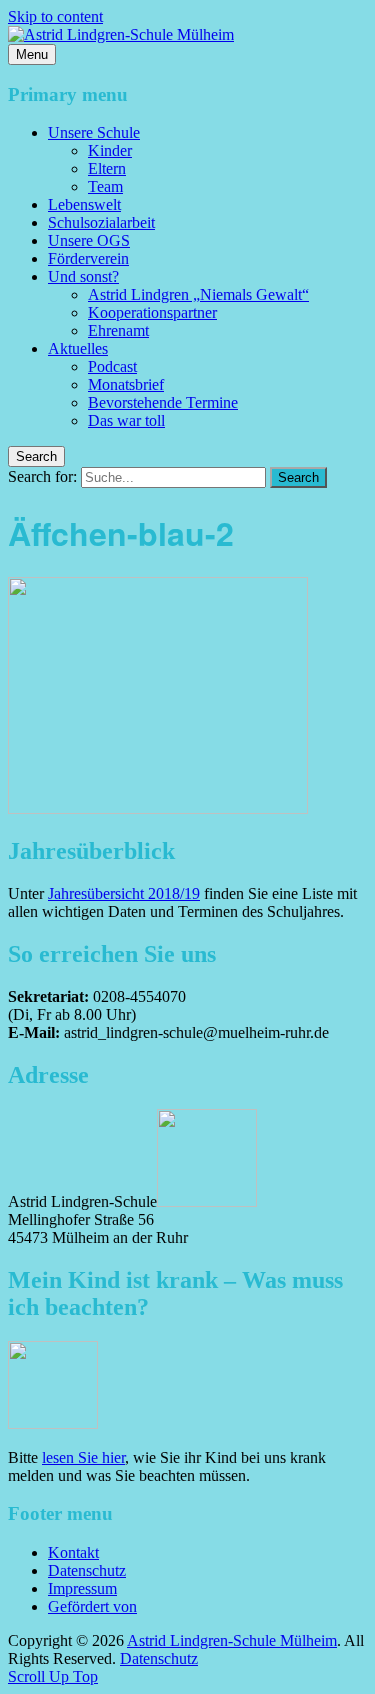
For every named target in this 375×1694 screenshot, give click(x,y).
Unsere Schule (94, 132)
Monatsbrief (126, 384)
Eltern (107, 168)
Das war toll (126, 420)
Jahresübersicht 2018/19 (124, 893)
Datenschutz (87, 1570)
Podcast (112, 366)
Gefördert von (92, 1606)
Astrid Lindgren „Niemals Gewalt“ (198, 294)
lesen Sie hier (83, 1457)
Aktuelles (78, 348)
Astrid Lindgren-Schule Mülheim (232, 1640)
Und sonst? (83, 276)
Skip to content (55, 16)
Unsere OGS (89, 240)
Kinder (110, 150)
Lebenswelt (84, 204)
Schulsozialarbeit (101, 222)
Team (105, 186)
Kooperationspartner (152, 312)
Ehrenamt (118, 330)
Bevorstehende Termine (163, 402)
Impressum (82, 1588)
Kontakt (73, 1552)
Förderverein (88, 258)
